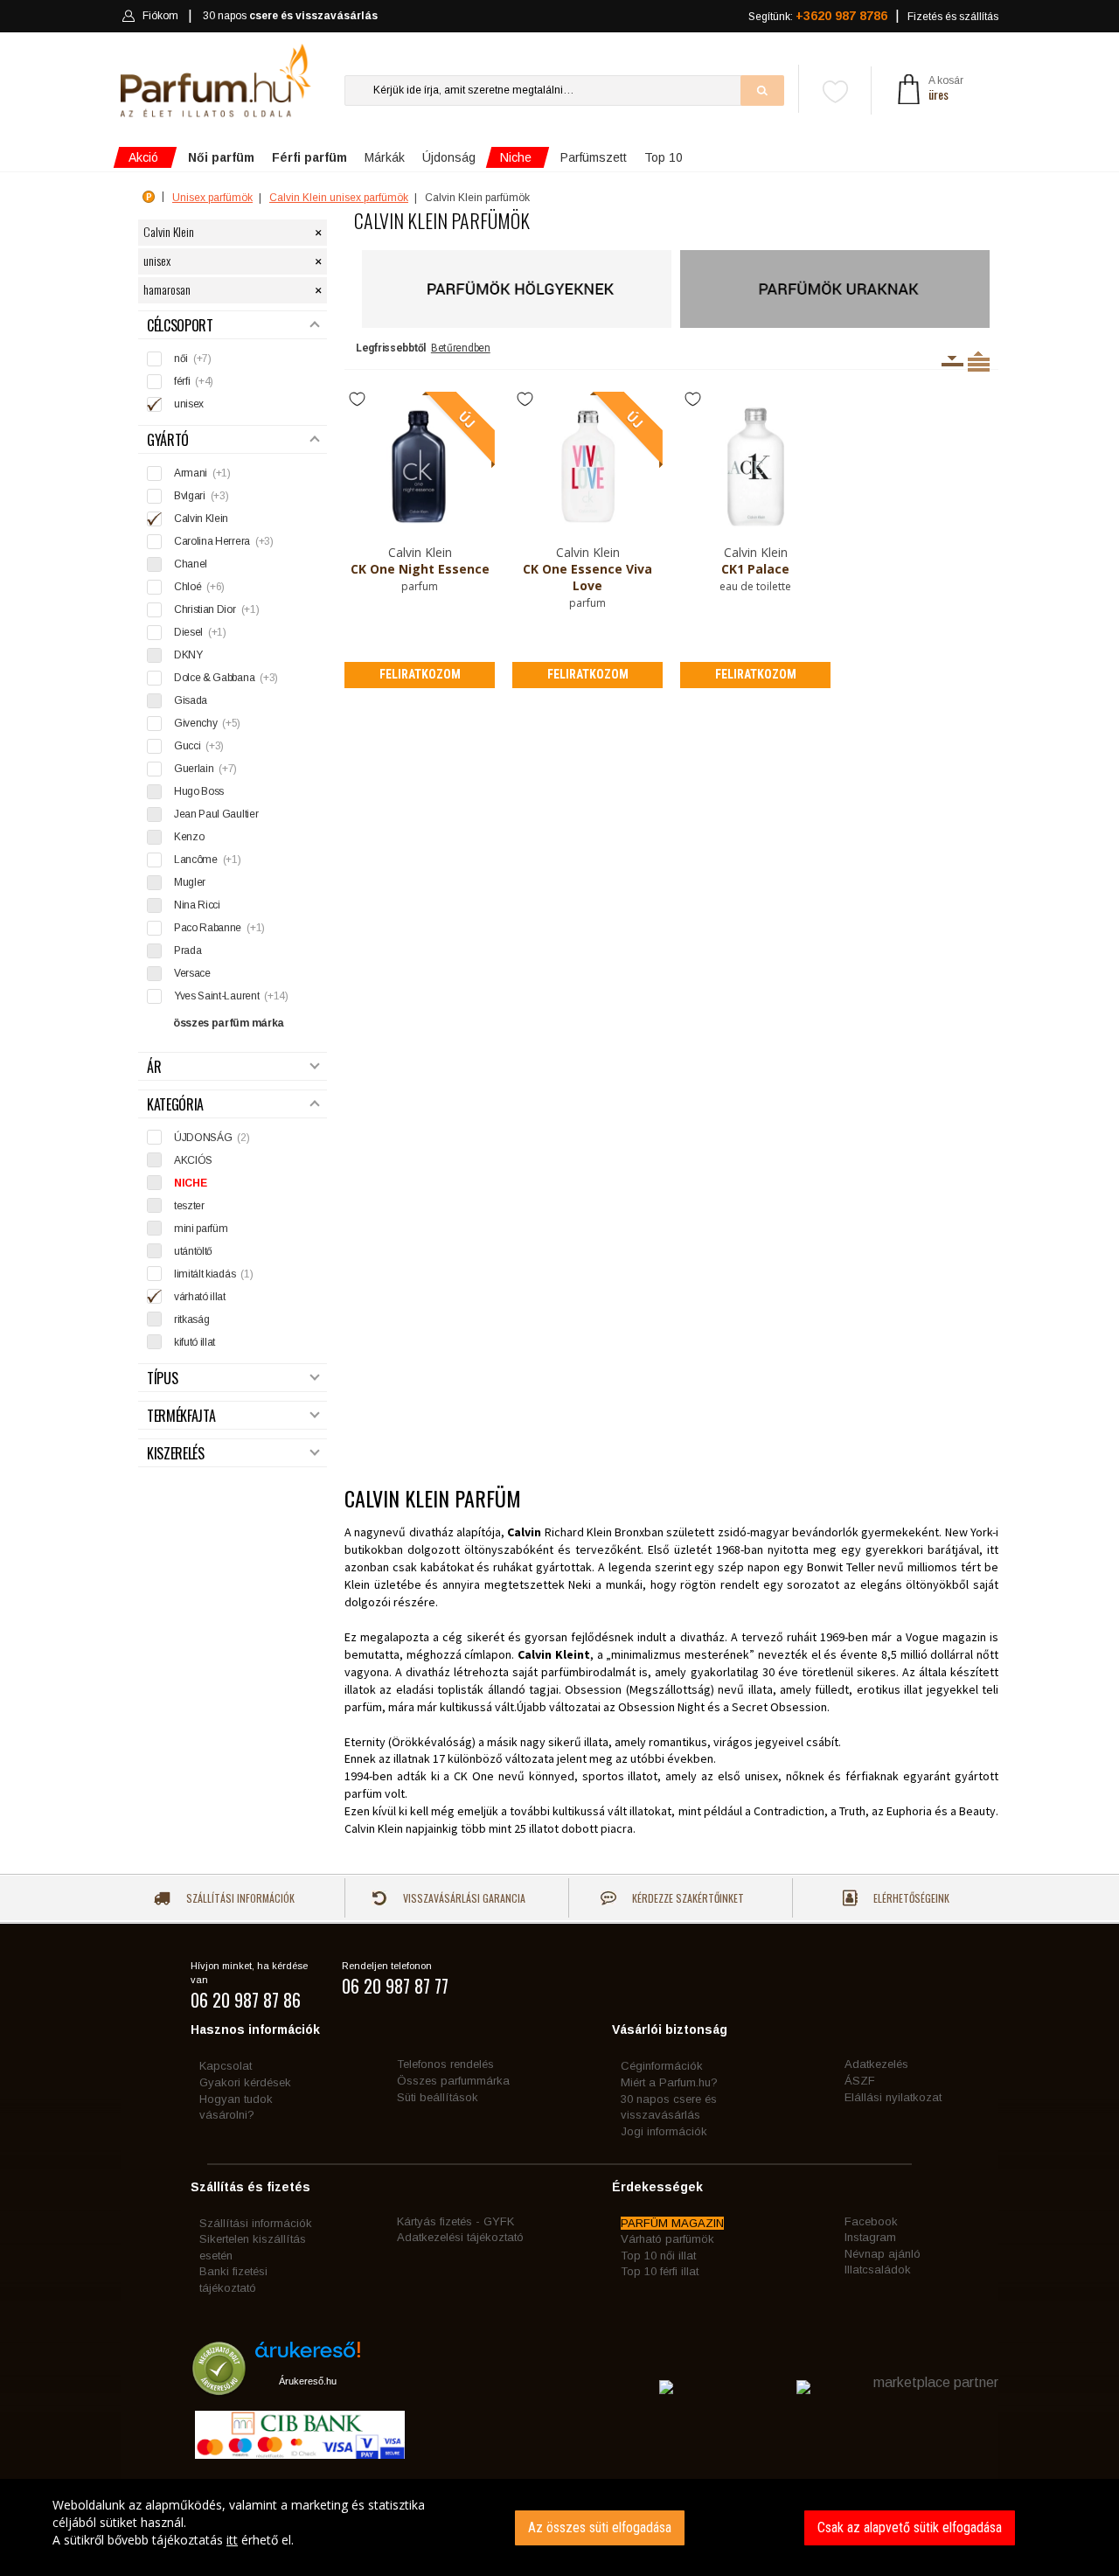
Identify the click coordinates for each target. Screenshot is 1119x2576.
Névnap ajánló (883, 2254)
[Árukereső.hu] (308, 2356)
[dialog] (559, 2527)
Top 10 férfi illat (660, 2271)
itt (232, 2540)
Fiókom (160, 16)
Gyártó (168, 440)
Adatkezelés (876, 2064)
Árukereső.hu (308, 2381)
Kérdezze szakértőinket (687, 1898)
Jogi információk (664, 2131)
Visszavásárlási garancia (463, 1898)
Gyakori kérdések (245, 2082)
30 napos (290, 16)
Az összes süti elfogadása (600, 2527)
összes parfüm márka (229, 1023)
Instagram (870, 2237)
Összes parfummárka (453, 2081)
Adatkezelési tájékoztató (460, 2237)
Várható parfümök (667, 2239)
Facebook (871, 2221)
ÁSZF (860, 2081)
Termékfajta (181, 1416)
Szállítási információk (239, 1898)
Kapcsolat (226, 2066)
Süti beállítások (438, 2097)
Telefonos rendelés (445, 2064)
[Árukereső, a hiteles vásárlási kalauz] (219, 2387)
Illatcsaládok (878, 2270)
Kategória (175, 1105)
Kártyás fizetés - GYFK (455, 2221)
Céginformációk (662, 2066)
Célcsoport (180, 326)
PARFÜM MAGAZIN (672, 2223)
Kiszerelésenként (952, 361)
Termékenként (979, 361)
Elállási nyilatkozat (893, 2097)
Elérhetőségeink (910, 1898)
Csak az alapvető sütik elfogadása (910, 2527)
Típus (162, 1379)
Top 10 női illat (658, 2256)
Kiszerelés (176, 1454)
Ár (154, 1067)
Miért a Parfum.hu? (669, 2082)
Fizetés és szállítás (953, 17)
